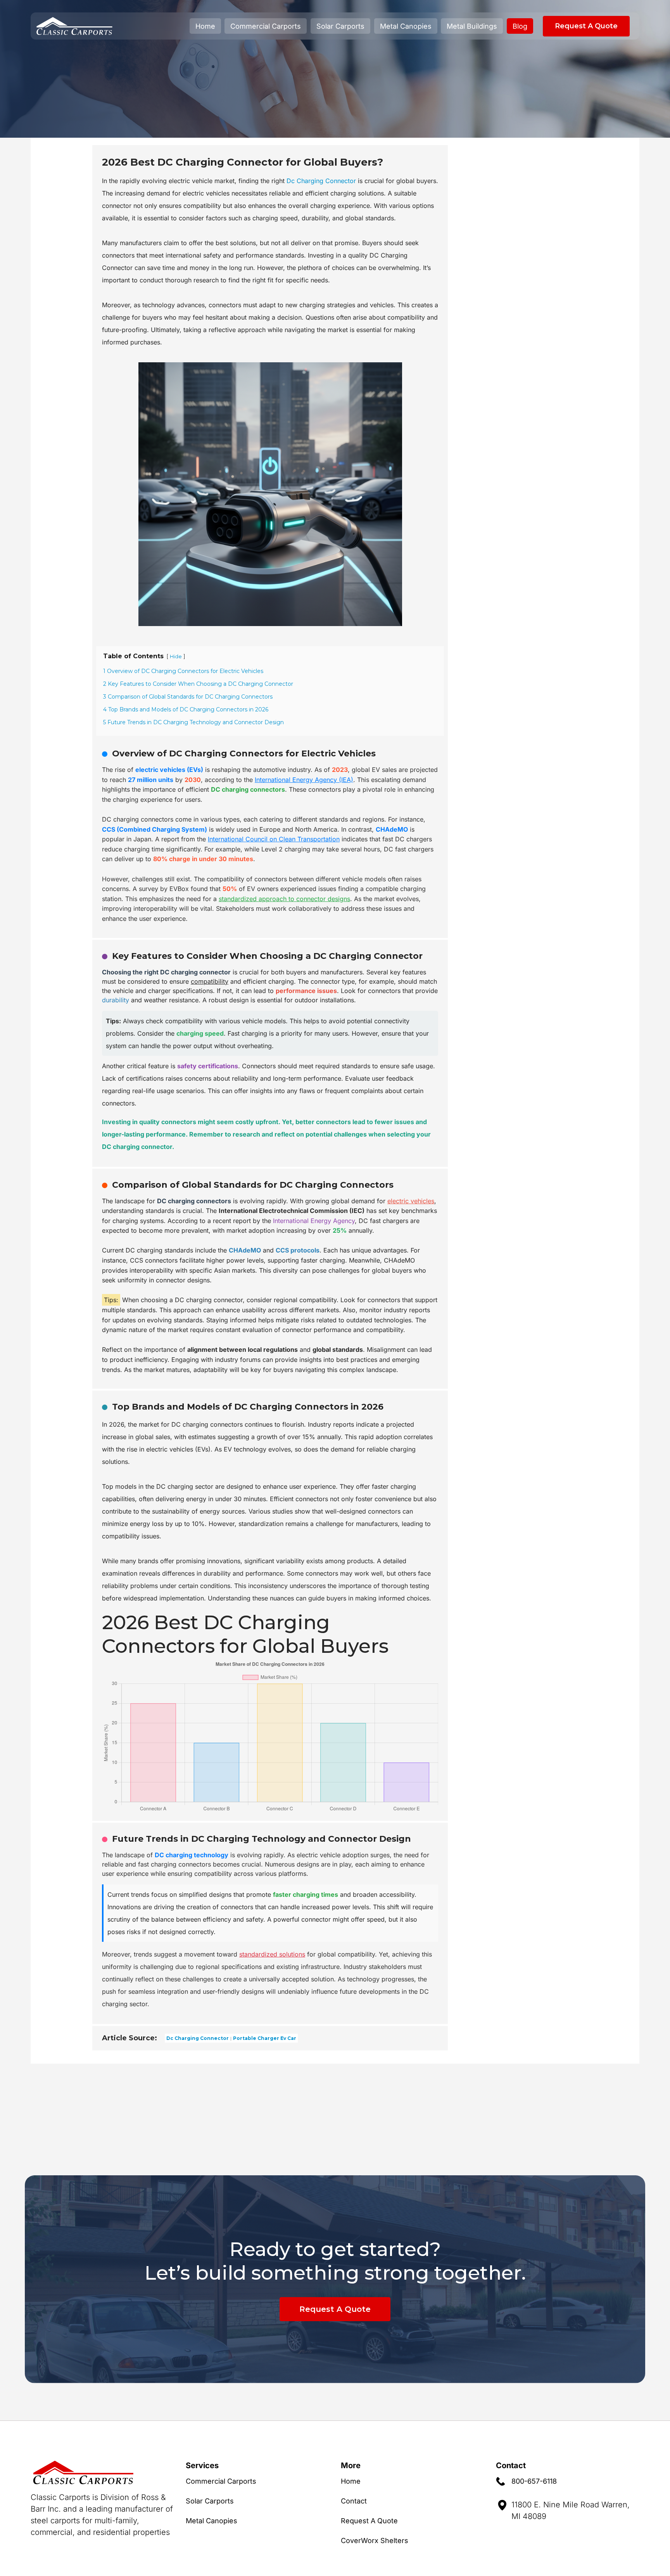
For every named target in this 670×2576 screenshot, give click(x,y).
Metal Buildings (472, 26)
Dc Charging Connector (321, 181)
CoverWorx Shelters (375, 2541)
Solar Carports (340, 26)
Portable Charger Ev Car (265, 2038)
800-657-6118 (534, 2481)
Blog (520, 26)
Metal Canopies (406, 26)
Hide (176, 657)
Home (205, 26)
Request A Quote (586, 26)
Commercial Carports (266, 26)
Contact (354, 2501)
